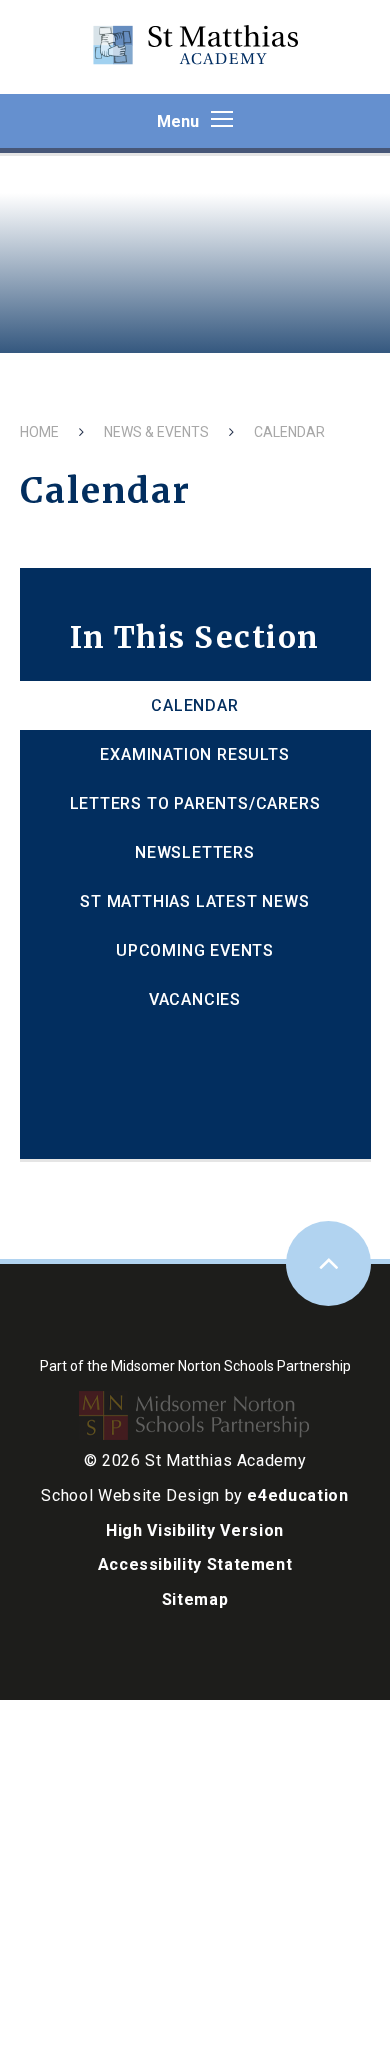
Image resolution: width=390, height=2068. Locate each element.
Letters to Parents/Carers (195, 803)
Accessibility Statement (195, 1564)
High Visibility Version (195, 1530)
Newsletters (195, 852)
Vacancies (195, 999)
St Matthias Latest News (194, 901)
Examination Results (194, 754)
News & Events (156, 432)
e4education (297, 1495)
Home (39, 432)
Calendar (289, 432)
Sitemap (195, 1599)
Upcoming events (195, 950)
